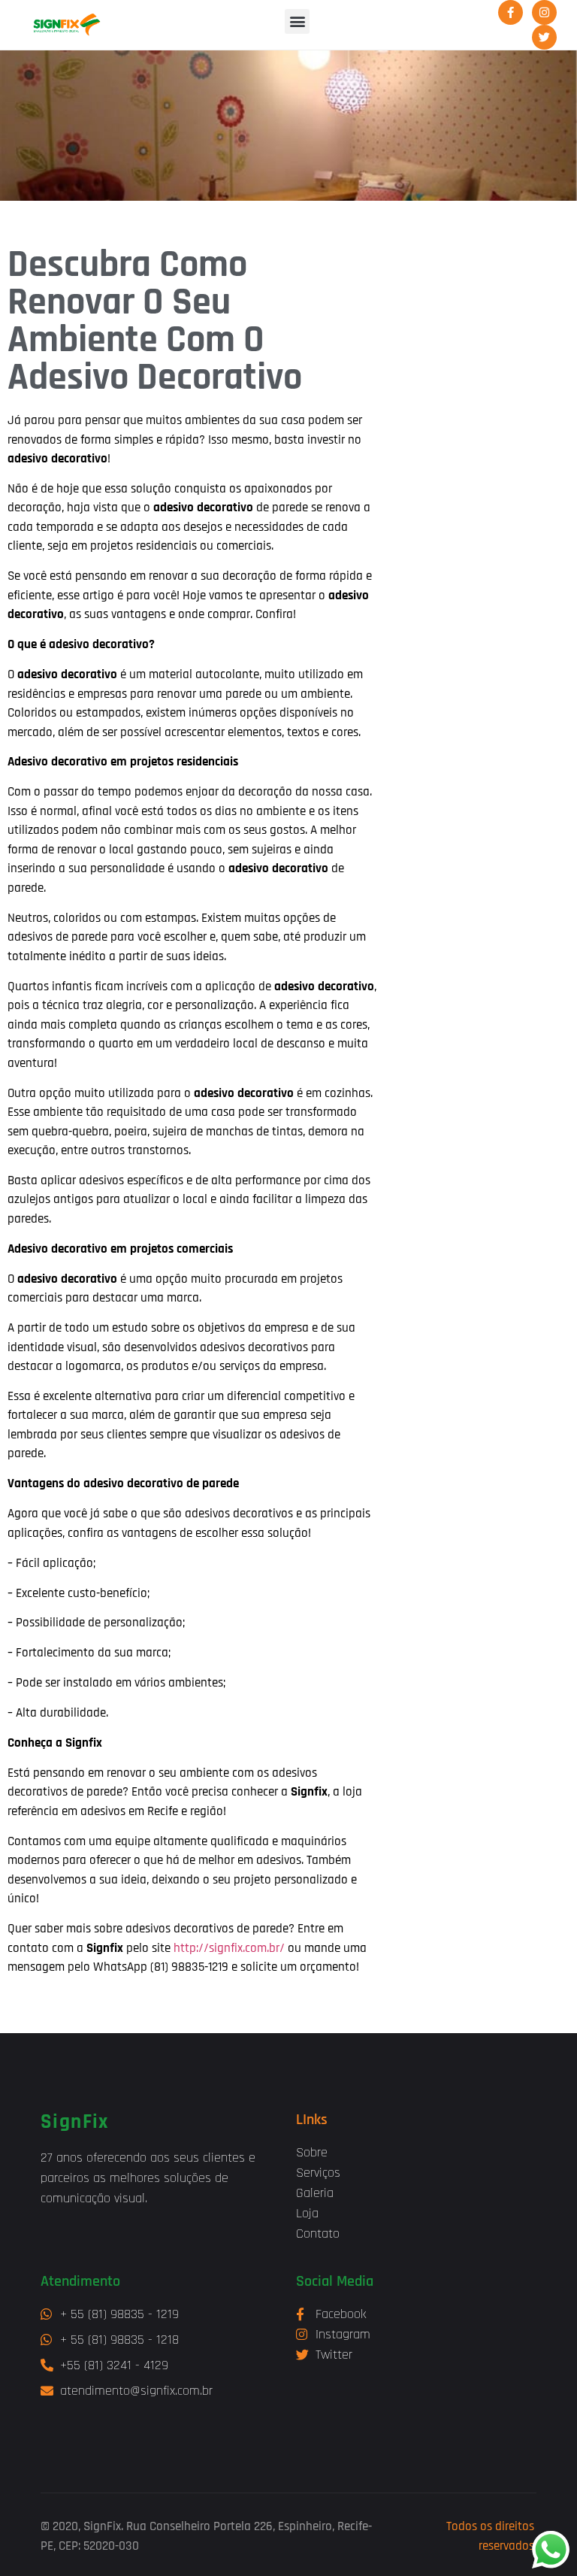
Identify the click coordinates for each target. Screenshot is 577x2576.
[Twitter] (544, 37)
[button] (297, 21)
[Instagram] (544, 12)
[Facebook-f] (511, 12)
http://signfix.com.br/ (229, 1948)
